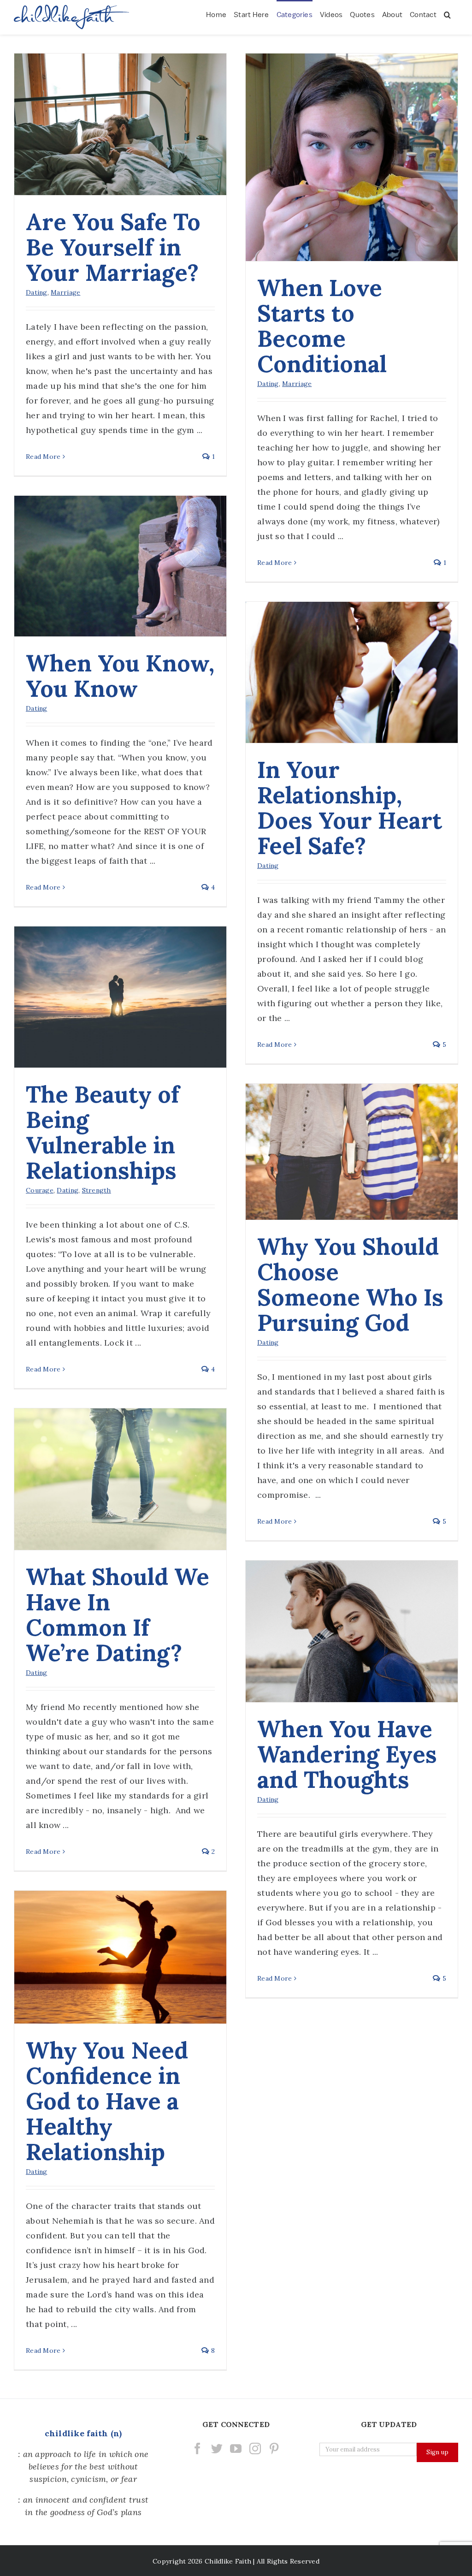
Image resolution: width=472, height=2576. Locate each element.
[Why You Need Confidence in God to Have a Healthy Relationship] (120, 1957)
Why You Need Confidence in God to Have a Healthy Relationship (107, 2101)
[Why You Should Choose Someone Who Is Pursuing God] (352, 1152)
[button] (447, 14)
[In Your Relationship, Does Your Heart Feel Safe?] (352, 672)
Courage (40, 1190)
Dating (37, 292)
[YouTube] (236, 2448)
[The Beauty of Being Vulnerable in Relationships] (120, 997)
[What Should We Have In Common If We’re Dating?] (120, 1479)
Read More (43, 457)
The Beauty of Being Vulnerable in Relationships (103, 1132)
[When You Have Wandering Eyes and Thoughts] (352, 1631)
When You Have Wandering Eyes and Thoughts (347, 1754)
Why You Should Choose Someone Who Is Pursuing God (350, 1285)
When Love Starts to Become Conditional (322, 326)
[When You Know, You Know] (120, 566)
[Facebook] (198, 2448)
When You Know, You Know (120, 676)
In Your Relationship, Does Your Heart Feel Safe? (350, 808)
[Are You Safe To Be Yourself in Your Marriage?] (120, 124)
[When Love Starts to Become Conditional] (352, 157)
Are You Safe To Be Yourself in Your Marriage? (113, 247)
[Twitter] (217, 2448)
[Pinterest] (274, 2448)
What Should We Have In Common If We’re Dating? (118, 1615)
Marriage (65, 292)
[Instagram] (255, 2448)
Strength (97, 1190)
